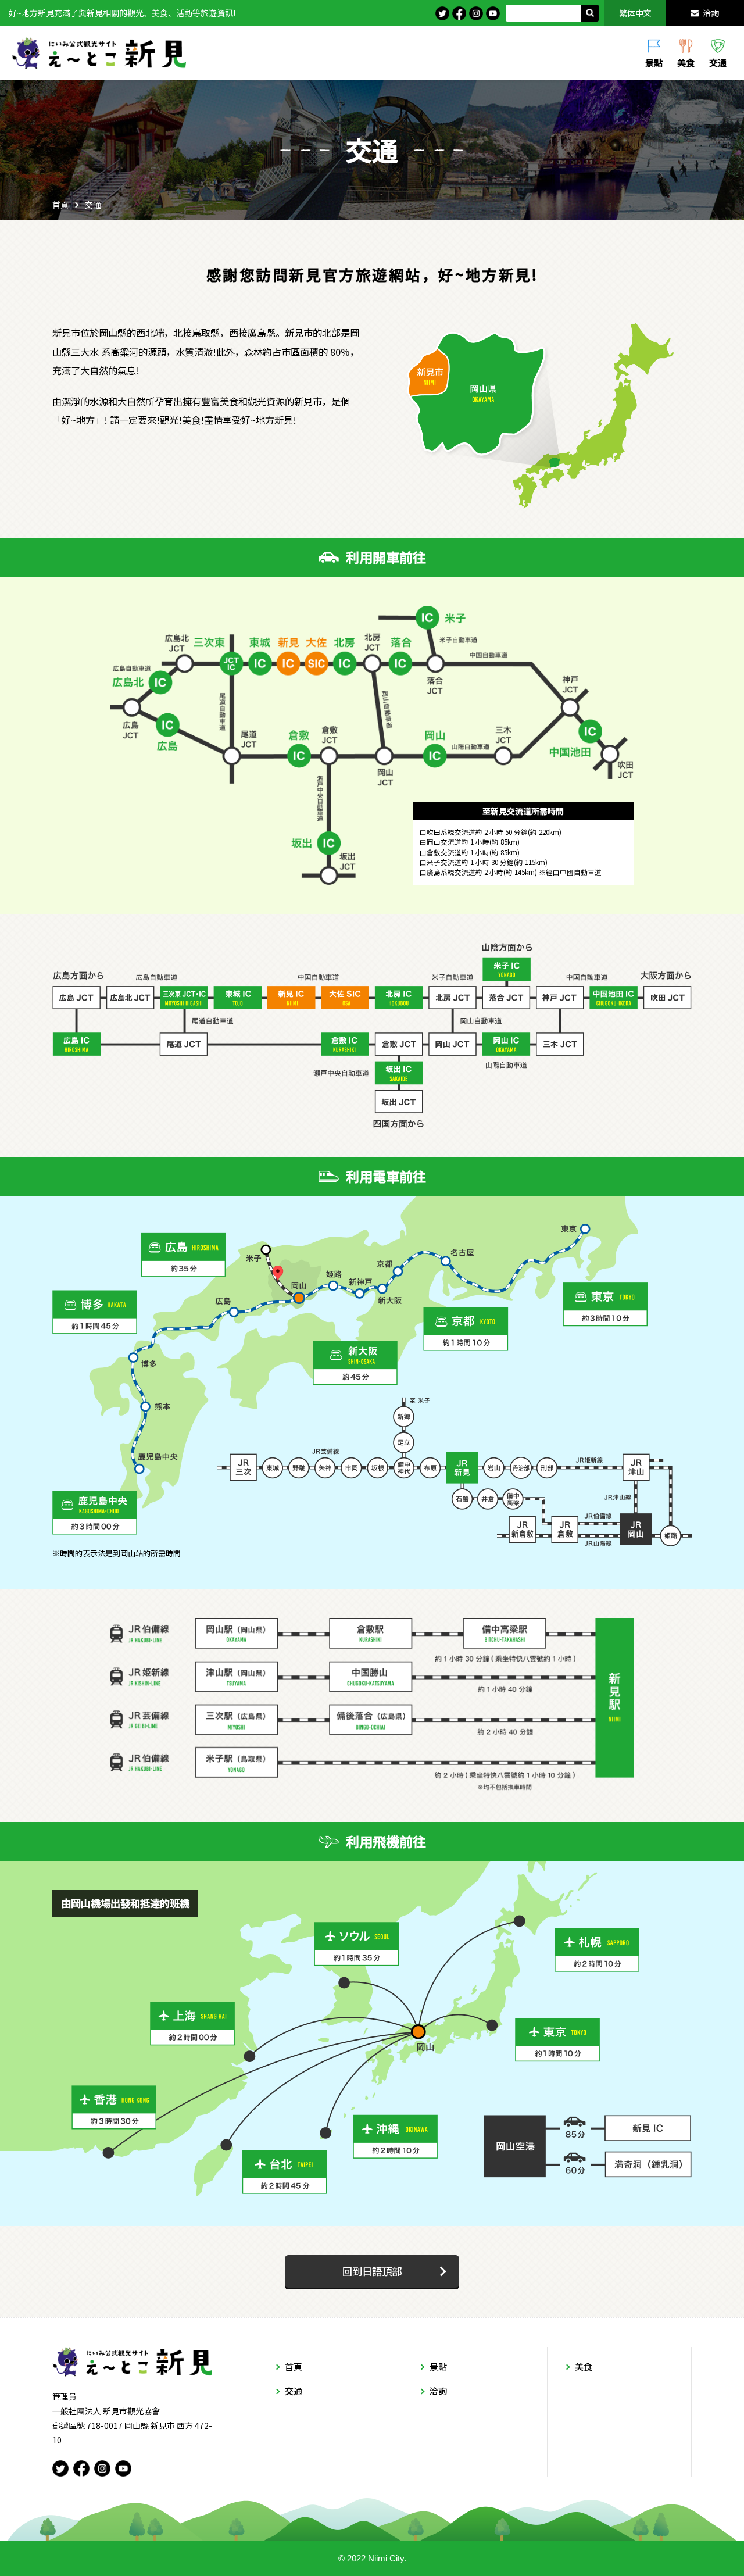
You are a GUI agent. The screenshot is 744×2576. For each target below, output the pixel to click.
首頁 (60, 205)
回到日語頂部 (372, 2271)
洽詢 (711, 13)
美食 (686, 62)
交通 (718, 62)
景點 (654, 62)
